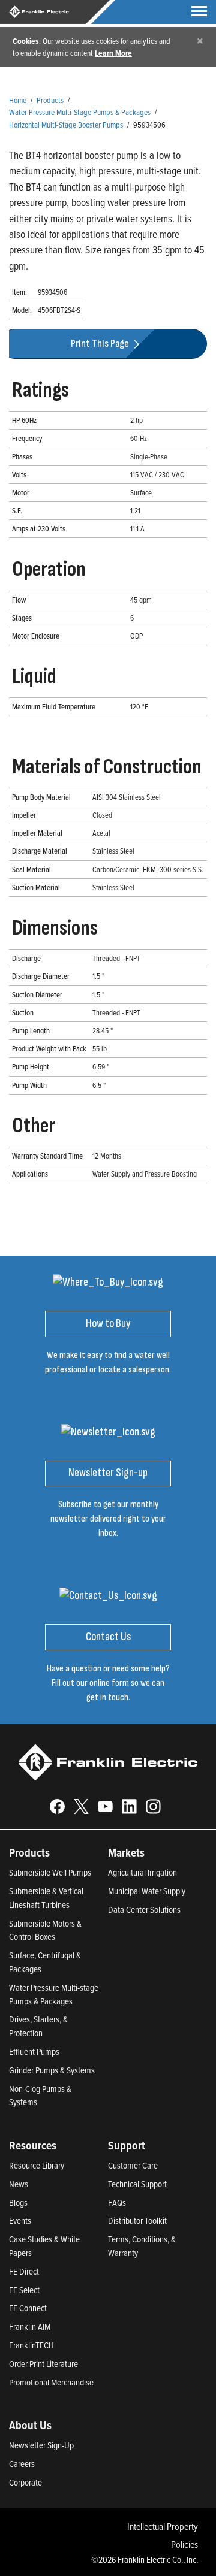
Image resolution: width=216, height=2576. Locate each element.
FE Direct (24, 2271)
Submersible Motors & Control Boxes (45, 1930)
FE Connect (28, 2308)
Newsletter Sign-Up (41, 2445)
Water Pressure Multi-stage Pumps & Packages (54, 1994)
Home (18, 100)
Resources (33, 2145)
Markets (126, 1852)
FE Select (24, 2290)
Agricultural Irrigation (142, 1872)
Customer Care (133, 2165)
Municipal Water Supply (147, 1891)
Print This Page (101, 344)
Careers (22, 2464)
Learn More (113, 53)
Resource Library (37, 2165)
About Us (30, 2425)
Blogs (18, 2202)
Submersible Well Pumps (50, 1872)
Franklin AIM (30, 2326)
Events (20, 2220)
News (19, 2184)
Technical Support (137, 2184)
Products (50, 100)
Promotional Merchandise (51, 2382)
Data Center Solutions (144, 1910)
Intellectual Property (163, 2526)
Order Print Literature (43, 2364)
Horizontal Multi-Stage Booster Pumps (66, 124)
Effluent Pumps (34, 2052)
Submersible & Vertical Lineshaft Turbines (46, 1898)
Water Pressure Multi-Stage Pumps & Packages (80, 112)
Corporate (25, 2482)
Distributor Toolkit (137, 2220)
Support (127, 2145)
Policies (184, 2544)
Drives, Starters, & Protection (38, 2026)
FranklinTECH (31, 2345)
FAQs (117, 2202)
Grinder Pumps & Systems (52, 2070)
